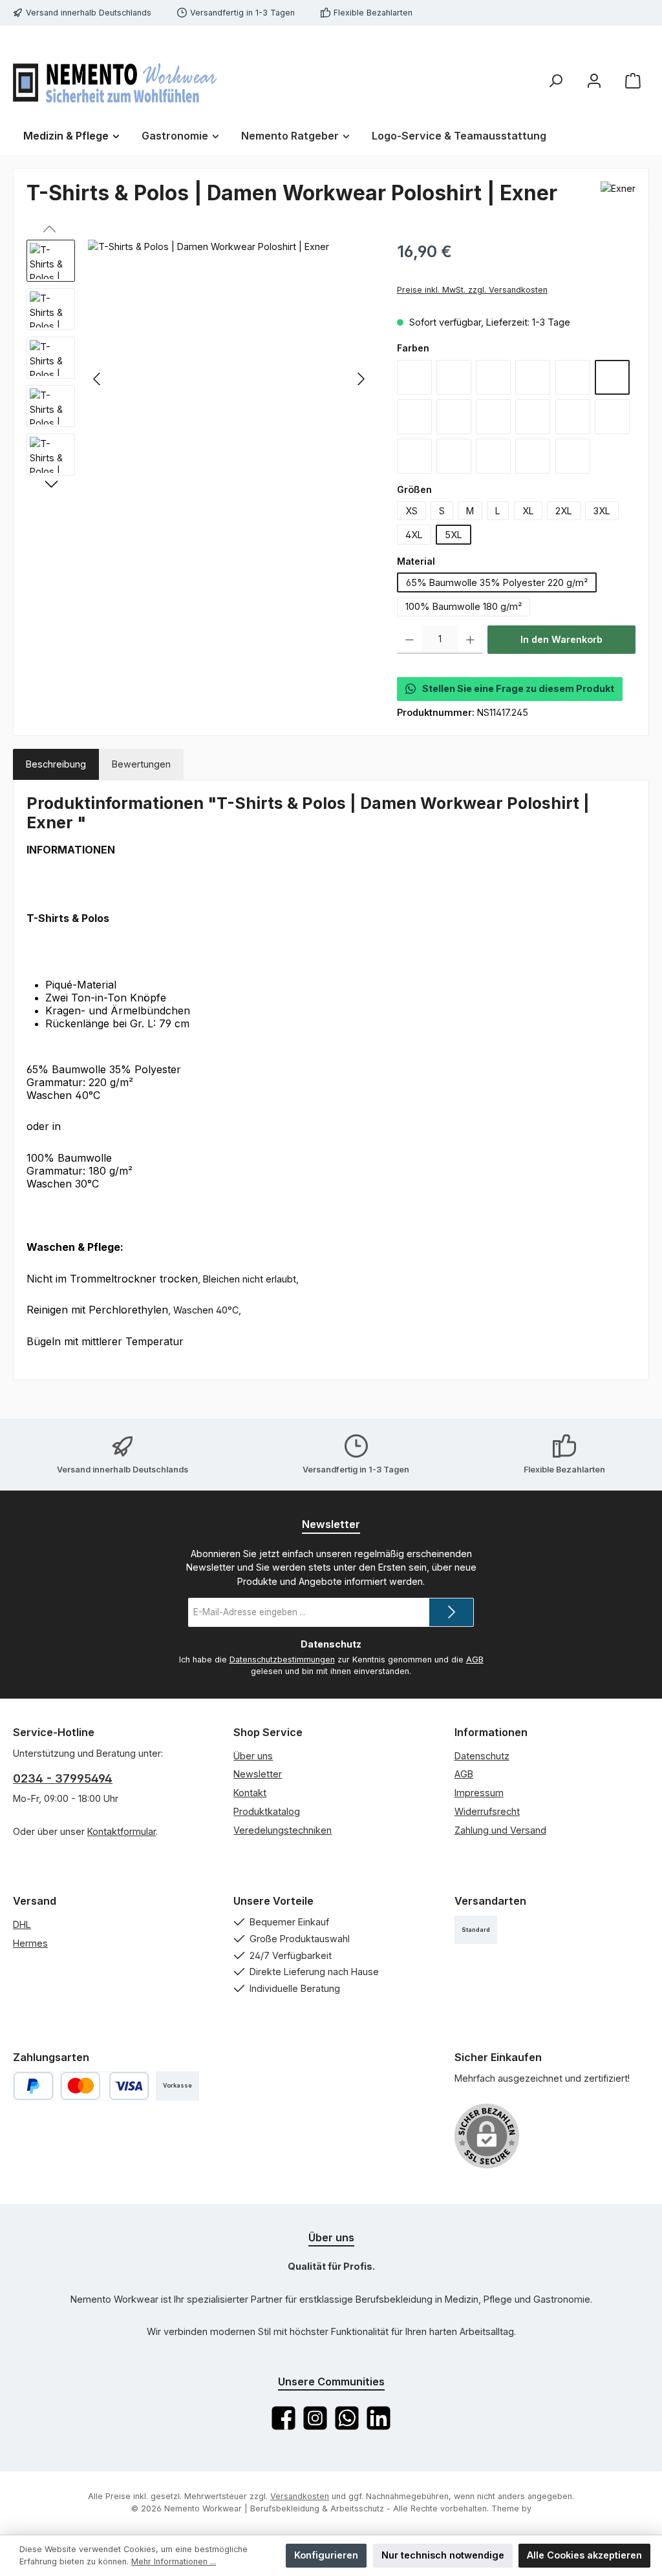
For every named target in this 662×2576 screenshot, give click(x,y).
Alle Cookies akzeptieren (584, 2555)
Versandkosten (300, 2496)
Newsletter (258, 1774)
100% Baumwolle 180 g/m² (464, 606)
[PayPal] (33, 2086)
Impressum (479, 1793)
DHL (22, 1924)
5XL (454, 535)
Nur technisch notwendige (443, 2555)
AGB (475, 1660)
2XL (564, 511)
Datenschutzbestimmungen (282, 1660)
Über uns (253, 1756)
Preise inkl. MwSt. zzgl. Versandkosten (472, 290)
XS (411, 511)
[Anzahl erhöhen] (470, 640)
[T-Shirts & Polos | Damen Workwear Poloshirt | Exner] (229, 379)
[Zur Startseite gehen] (115, 81)
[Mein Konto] (594, 81)
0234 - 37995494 (63, 1778)
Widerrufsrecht (487, 1811)
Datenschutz (482, 1756)
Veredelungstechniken (283, 1830)
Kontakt (250, 1793)
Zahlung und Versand (500, 1830)
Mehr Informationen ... (174, 2561)
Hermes (30, 1943)
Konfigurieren (326, 2555)
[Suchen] (555, 81)
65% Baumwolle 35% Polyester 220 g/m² (497, 582)
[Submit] (451, 1612)
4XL (414, 535)
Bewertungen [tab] (141, 764)
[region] (199, 379)
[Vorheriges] (98, 379)
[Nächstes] (361, 379)
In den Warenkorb (561, 639)
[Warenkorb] (633, 81)
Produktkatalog (267, 1811)
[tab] (56, 764)
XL (528, 511)
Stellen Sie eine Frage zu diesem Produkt (518, 688)
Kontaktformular (122, 1831)
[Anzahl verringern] (410, 640)
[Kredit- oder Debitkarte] (105, 2086)
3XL (602, 511)
